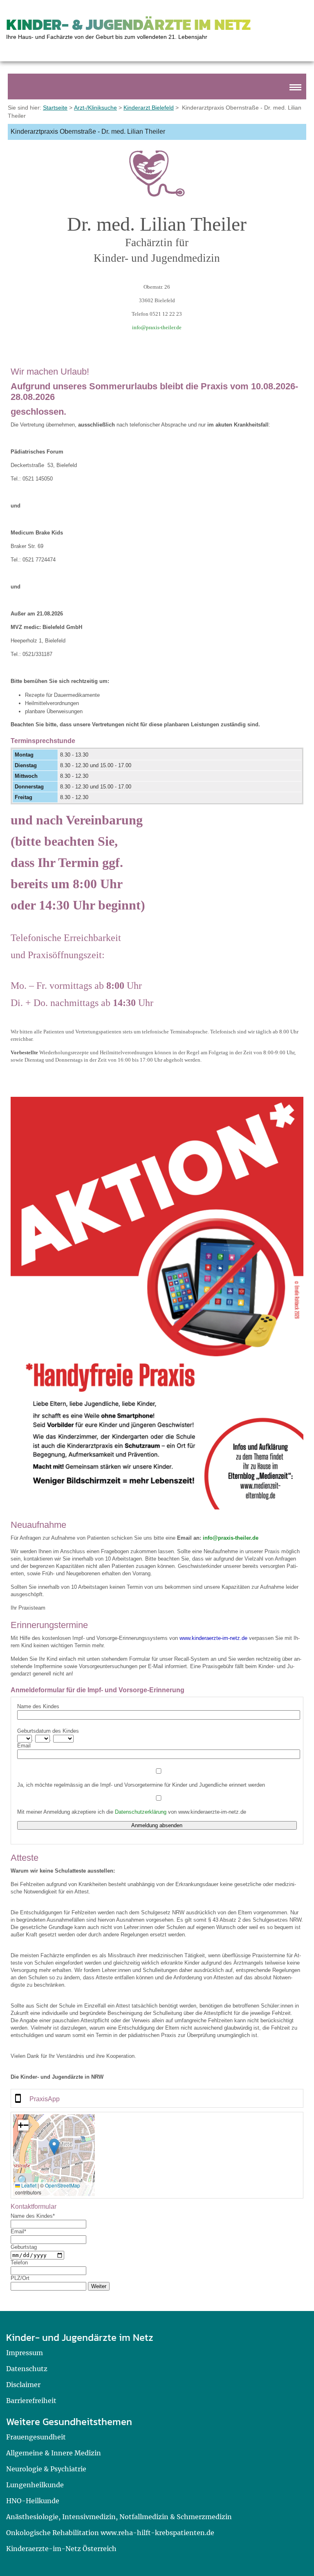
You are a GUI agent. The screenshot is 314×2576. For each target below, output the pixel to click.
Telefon (19, 2263)
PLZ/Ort (20, 2278)
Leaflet (28, 2185)
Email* (18, 2231)
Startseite (55, 108)
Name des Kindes (38, 1706)
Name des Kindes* (33, 2216)
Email (24, 1746)
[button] (54, 2147)
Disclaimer (23, 2385)
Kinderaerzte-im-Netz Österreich (61, 2549)
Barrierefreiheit (31, 2401)
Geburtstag (24, 2247)
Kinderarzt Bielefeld (149, 108)
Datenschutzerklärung (141, 1812)
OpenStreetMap (63, 2185)
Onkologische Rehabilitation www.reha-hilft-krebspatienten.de (110, 2533)
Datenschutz (27, 2369)
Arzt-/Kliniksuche (95, 108)
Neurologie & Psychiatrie (46, 2469)
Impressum (25, 2353)
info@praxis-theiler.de (157, 327)
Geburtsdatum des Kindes (48, 1731)
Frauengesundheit (36, 2437)
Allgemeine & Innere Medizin (54, 2453)
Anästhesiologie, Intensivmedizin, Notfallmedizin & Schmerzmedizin (119, 2517)
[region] (157, 2098)
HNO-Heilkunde (33, 2501)
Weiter (99, 2286)
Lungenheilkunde (35, 2485)
